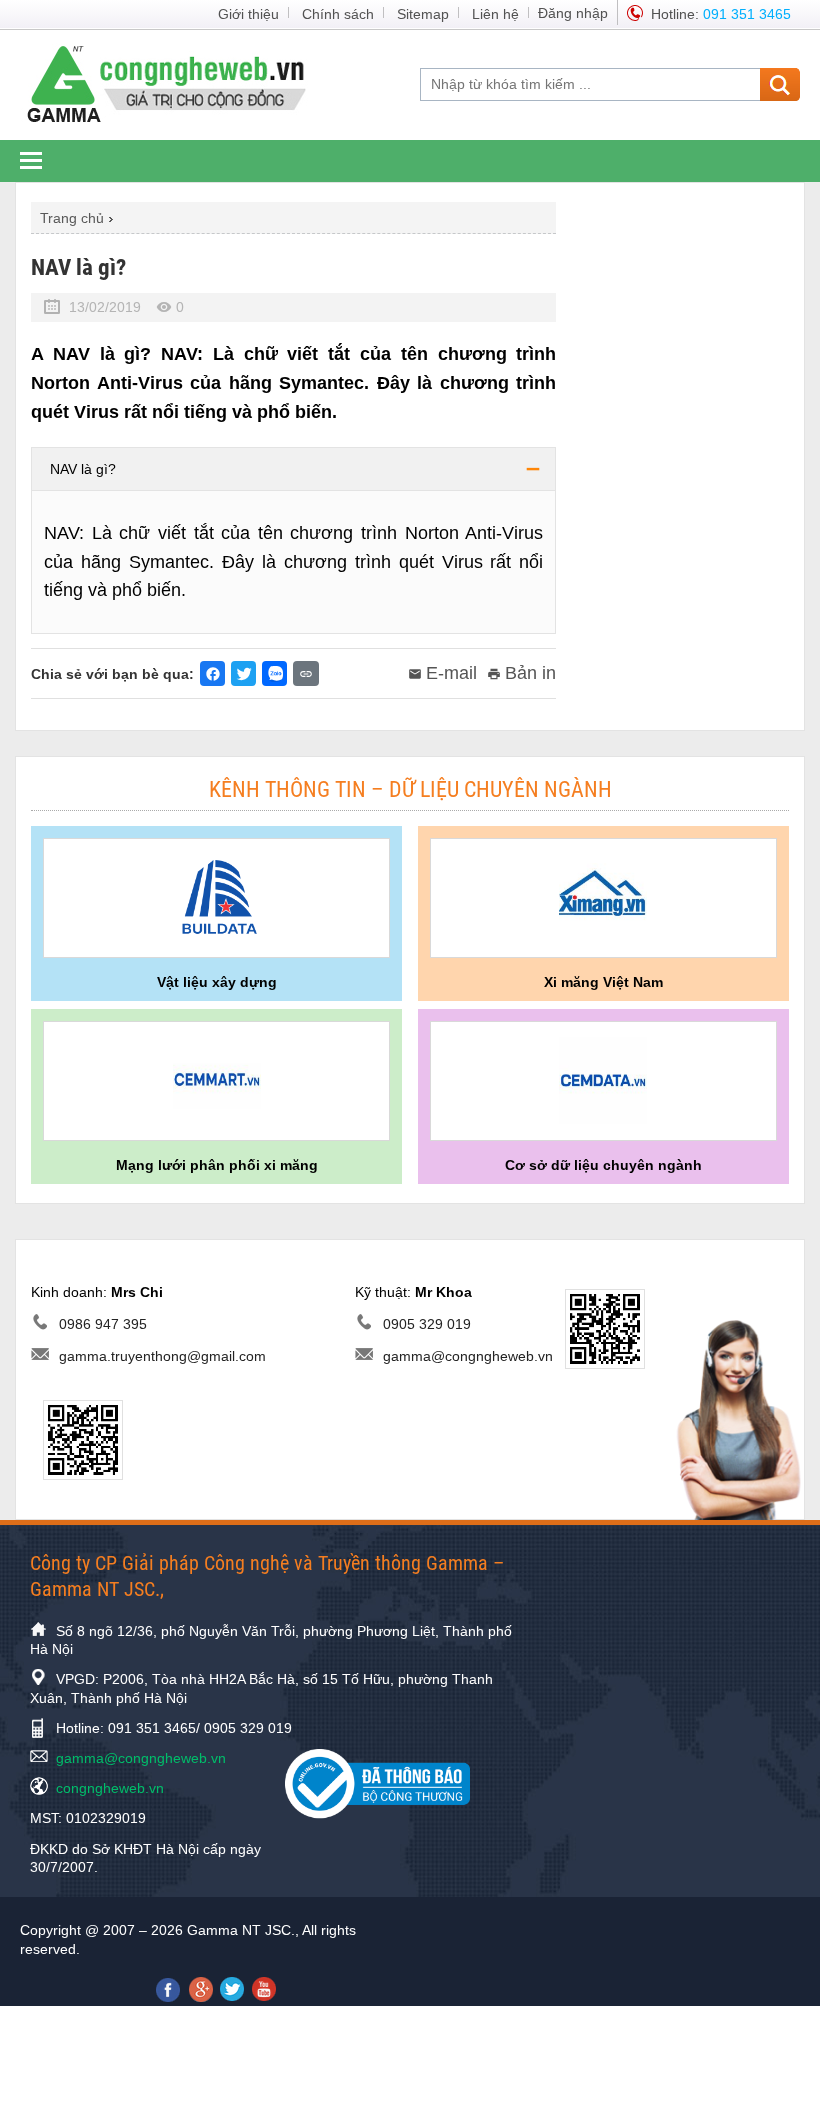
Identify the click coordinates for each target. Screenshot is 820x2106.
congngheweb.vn (110, 1788)
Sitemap (423, 14)
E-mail (451, 673)
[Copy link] (306, 673)
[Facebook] (212, 673)
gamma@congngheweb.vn (468, 1356)
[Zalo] (274, 673)
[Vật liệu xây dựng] (216, 898)
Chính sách (338, 14)
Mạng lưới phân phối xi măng (217, 1165)
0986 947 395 (103, 1324)
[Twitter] (243, 673)
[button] (293, 469)
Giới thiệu (248, 14)
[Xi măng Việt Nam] (603, 898)
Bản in (530, 673)
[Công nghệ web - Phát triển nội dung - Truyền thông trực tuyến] (178, 83)
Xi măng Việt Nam (603, 982)
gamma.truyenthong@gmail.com (162, 1356)
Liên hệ (495, 14)
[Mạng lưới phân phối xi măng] (216, 1081)
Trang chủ (72, 218)
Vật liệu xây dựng (217, 982)
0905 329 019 (427, 1324)
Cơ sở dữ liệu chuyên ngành (603, 1165)
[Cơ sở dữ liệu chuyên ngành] (603, 1081)
